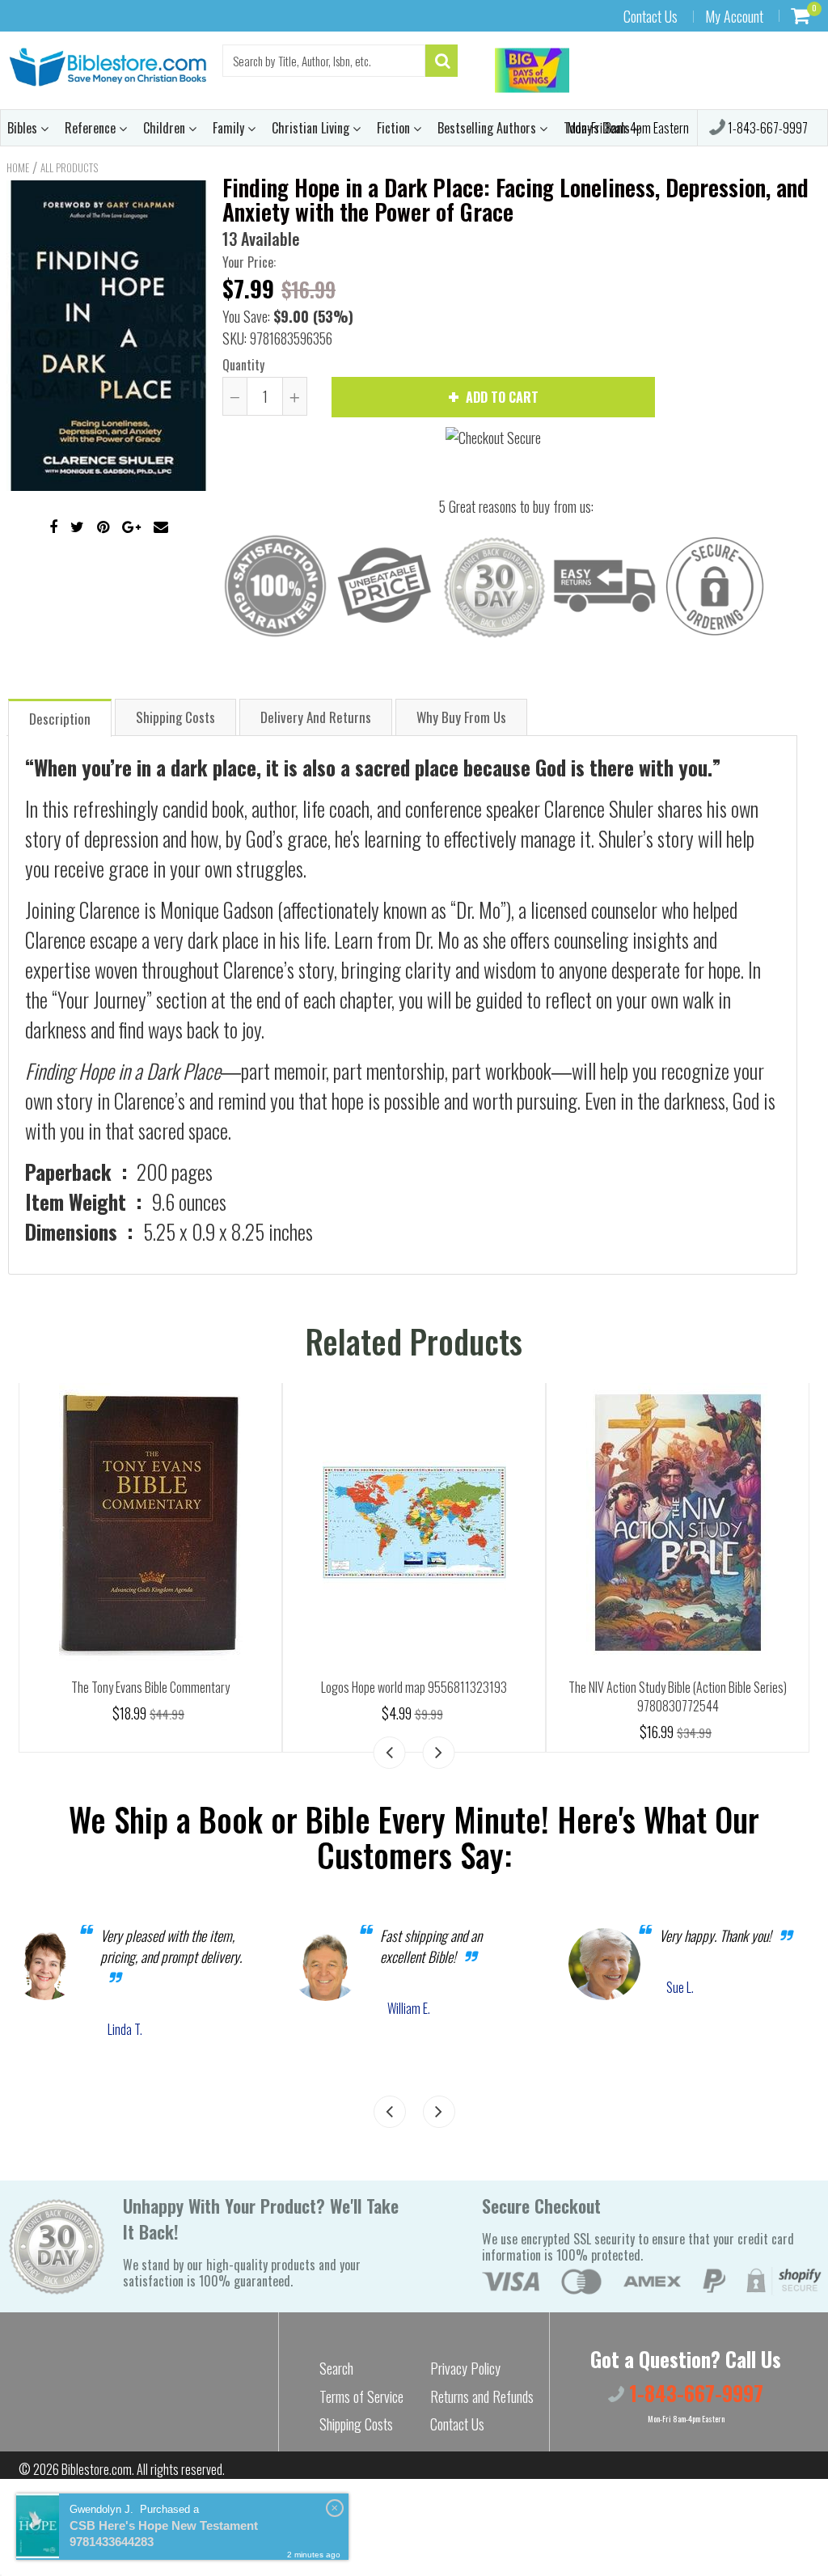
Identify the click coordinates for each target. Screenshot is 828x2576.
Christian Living (312, 128)
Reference (92, 128)
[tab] (60, 717)
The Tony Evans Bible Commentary (150, 1687)
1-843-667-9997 (767, 128)
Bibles (24, 128)
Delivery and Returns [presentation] (316, 717)
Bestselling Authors (488, 128)
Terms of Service (361, 2396)
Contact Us (651, 16)
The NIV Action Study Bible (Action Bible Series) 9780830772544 (678, 1696)
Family (230, 128)
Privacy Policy (465, 2368)
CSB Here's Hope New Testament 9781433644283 (164, 2534)
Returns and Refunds (482, 2396)
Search (336, 2368)
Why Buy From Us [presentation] (461, 717)
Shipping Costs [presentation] (175, 717)
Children (166, 128)
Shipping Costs (356, 2424)
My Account (734, 16)
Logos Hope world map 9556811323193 (414, 1687)
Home (18, 167)
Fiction (395, 128)
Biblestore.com (97, 2469)
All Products (69, 167)
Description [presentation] (60, 719)
